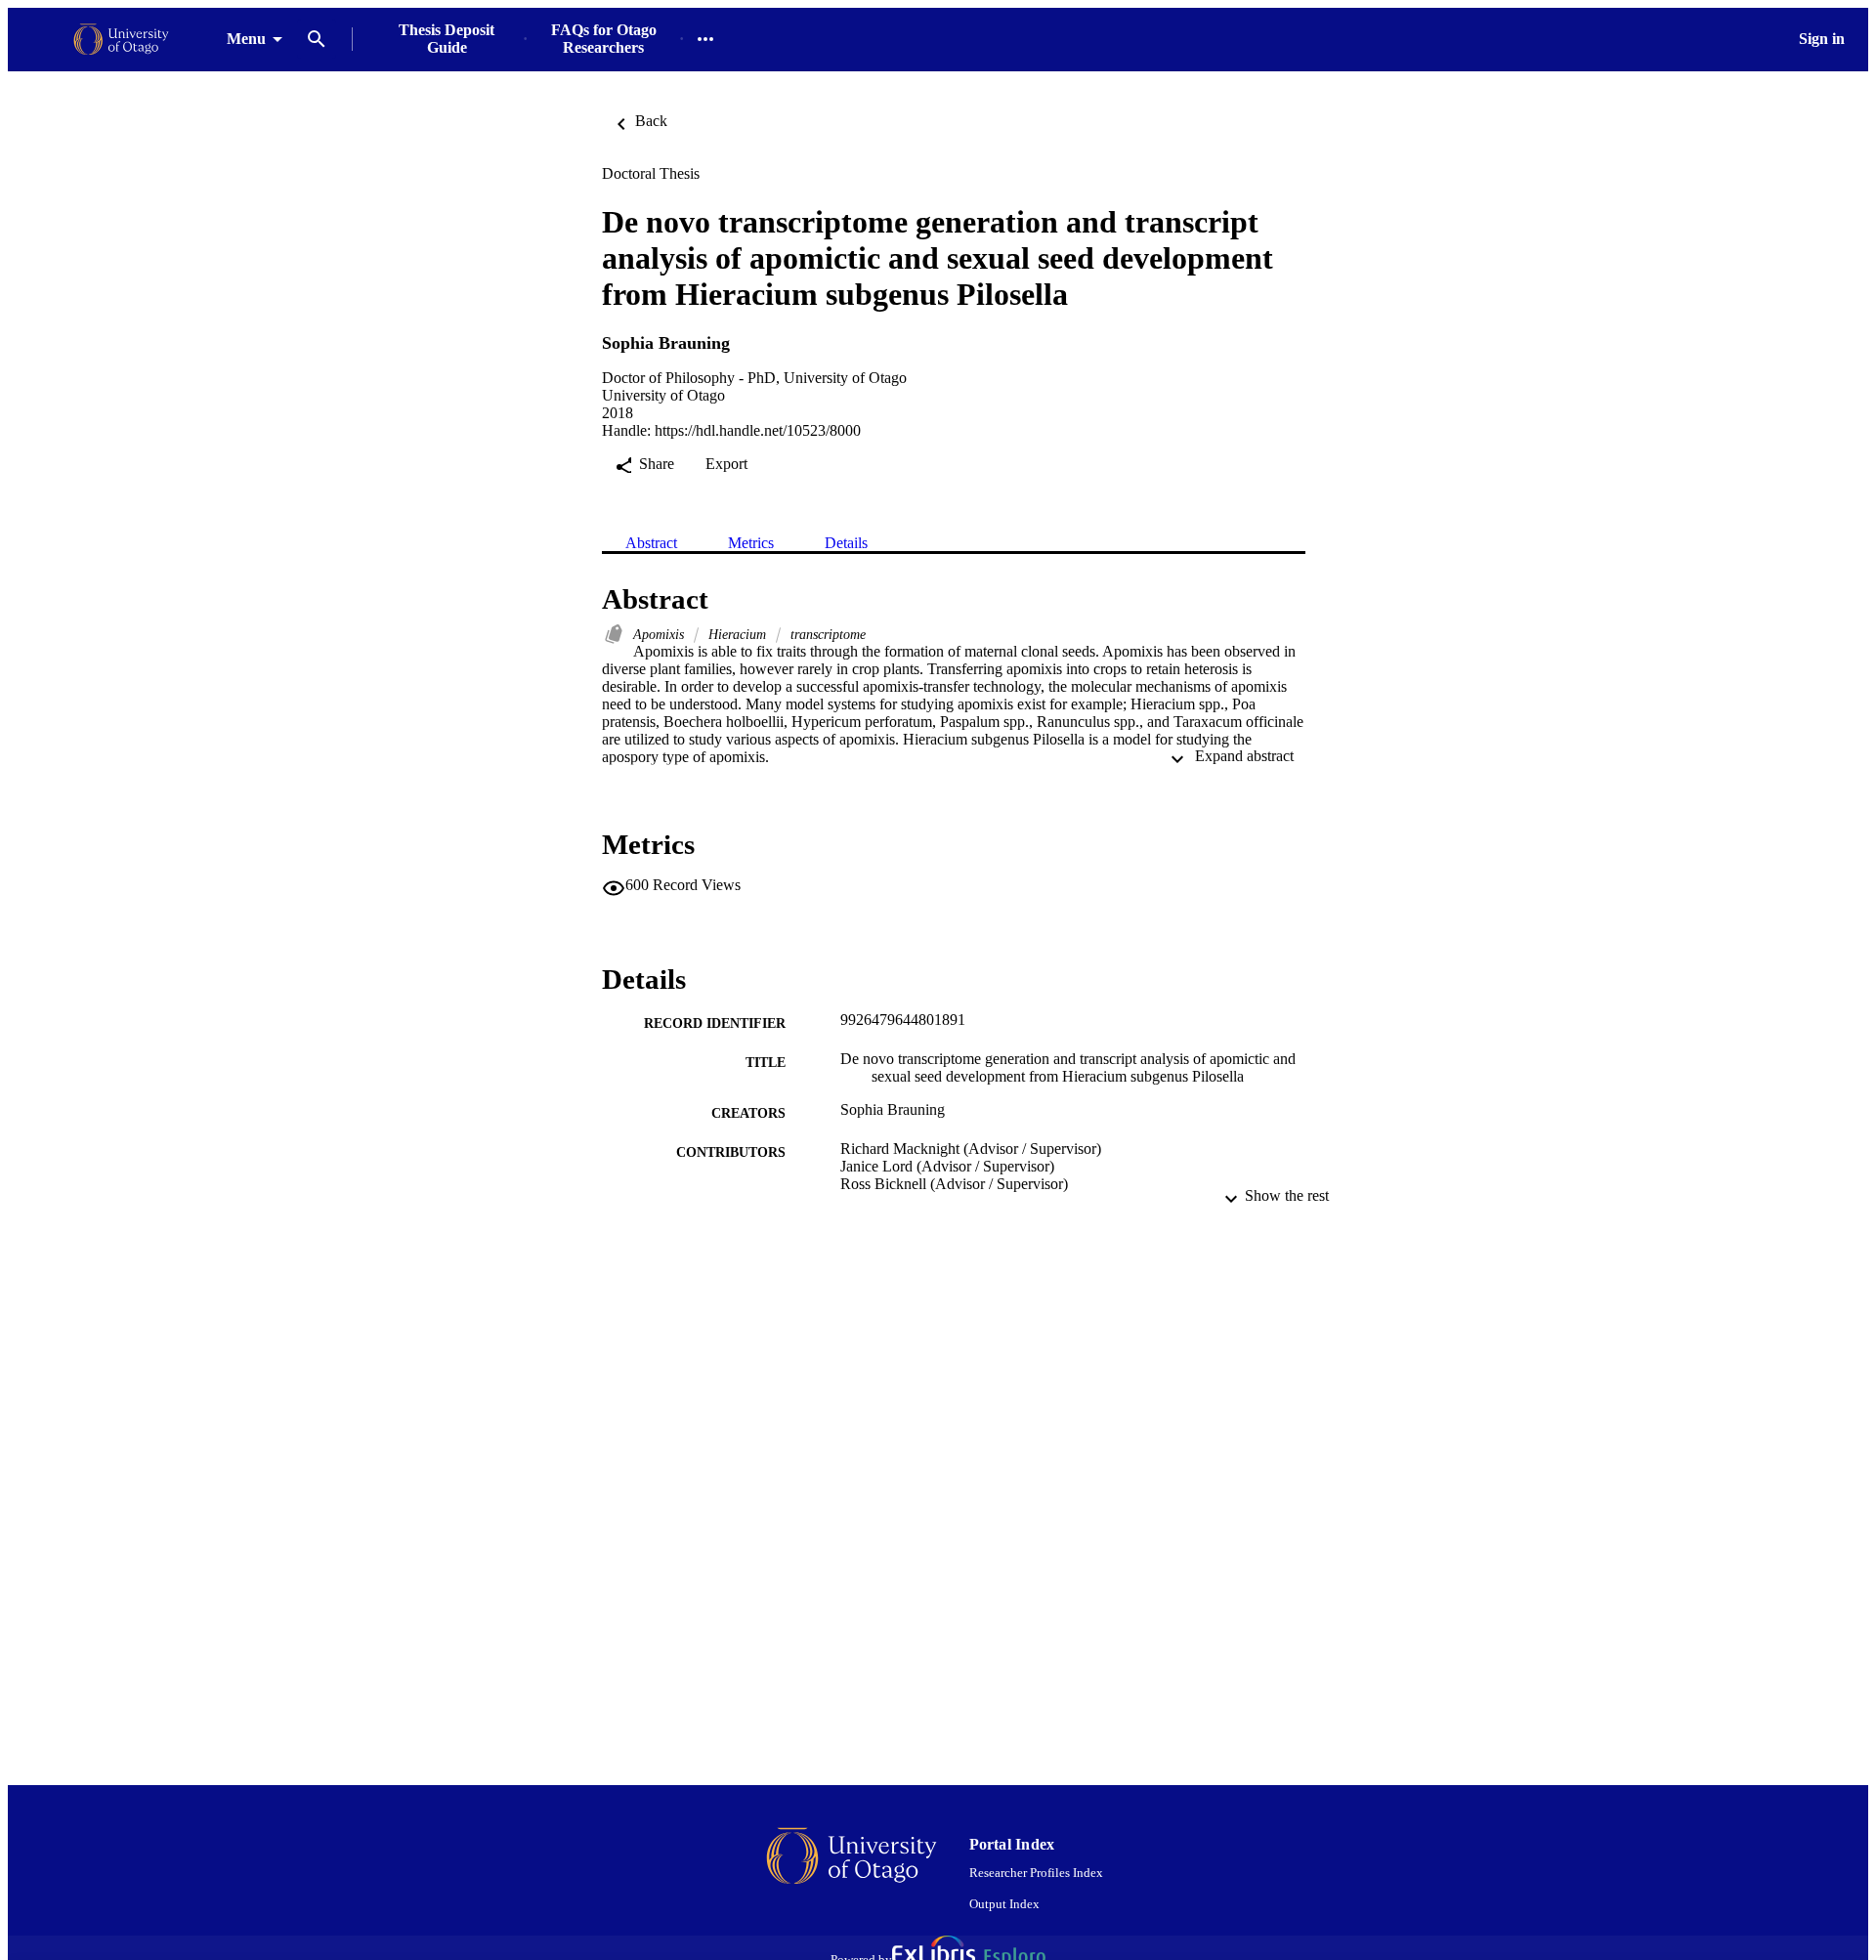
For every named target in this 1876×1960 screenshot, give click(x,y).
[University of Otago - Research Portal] (121, 40)
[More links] (705, 39)
